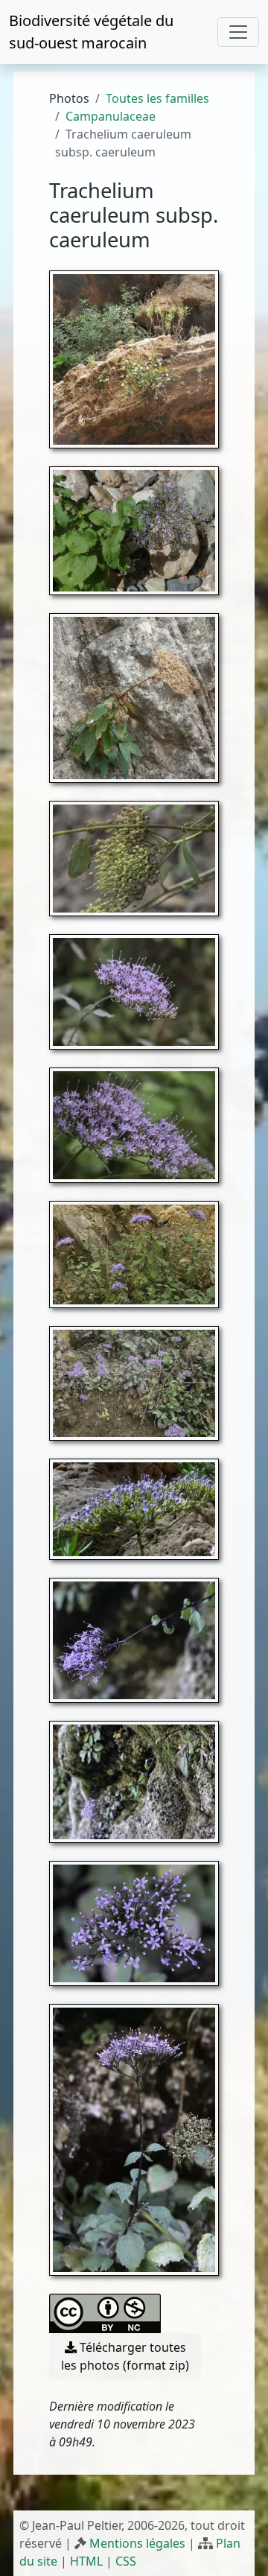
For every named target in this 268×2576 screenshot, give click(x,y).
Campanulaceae (111, 116)
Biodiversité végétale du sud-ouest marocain (91, 32)
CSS (126, 2561)
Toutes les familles (157, 98)
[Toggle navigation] (238, 32)
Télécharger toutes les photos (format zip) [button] (125, 2356)
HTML (86, 2561)
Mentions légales (137, 2543)
